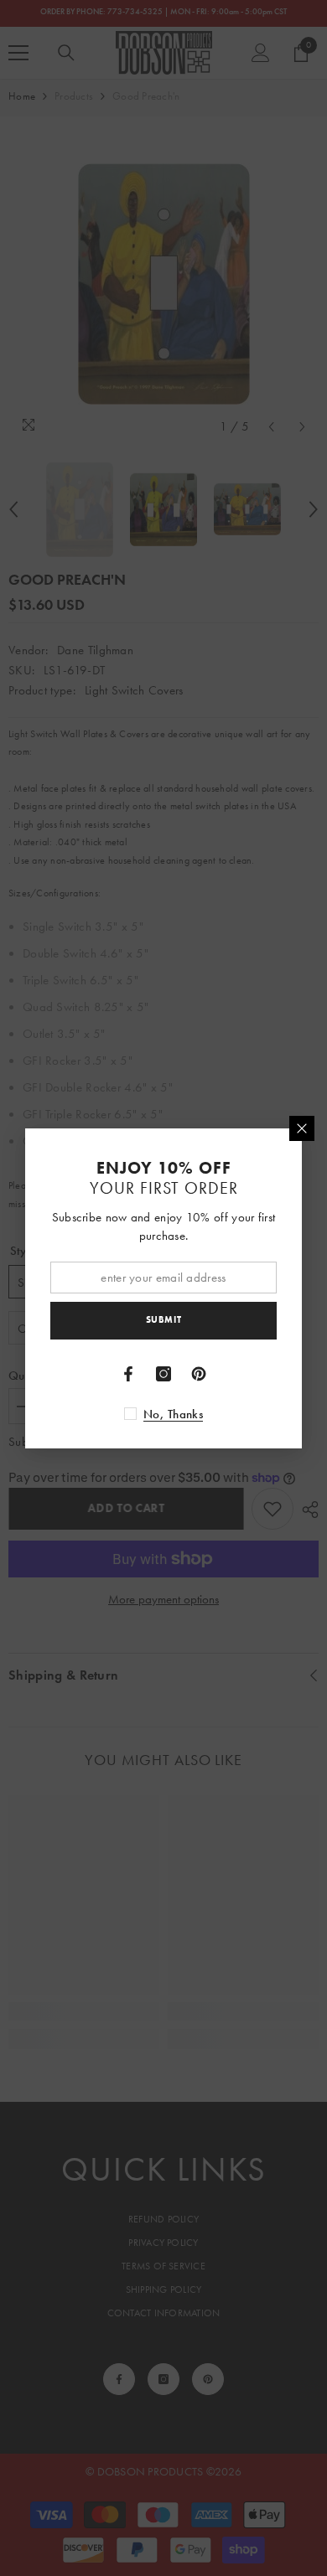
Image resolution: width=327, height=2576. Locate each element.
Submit (163, 1319)
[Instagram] (163, 1374)
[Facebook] (128, 1374)
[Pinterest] (199, 1374)
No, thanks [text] (173, 1414)
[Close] (302, 1128)
